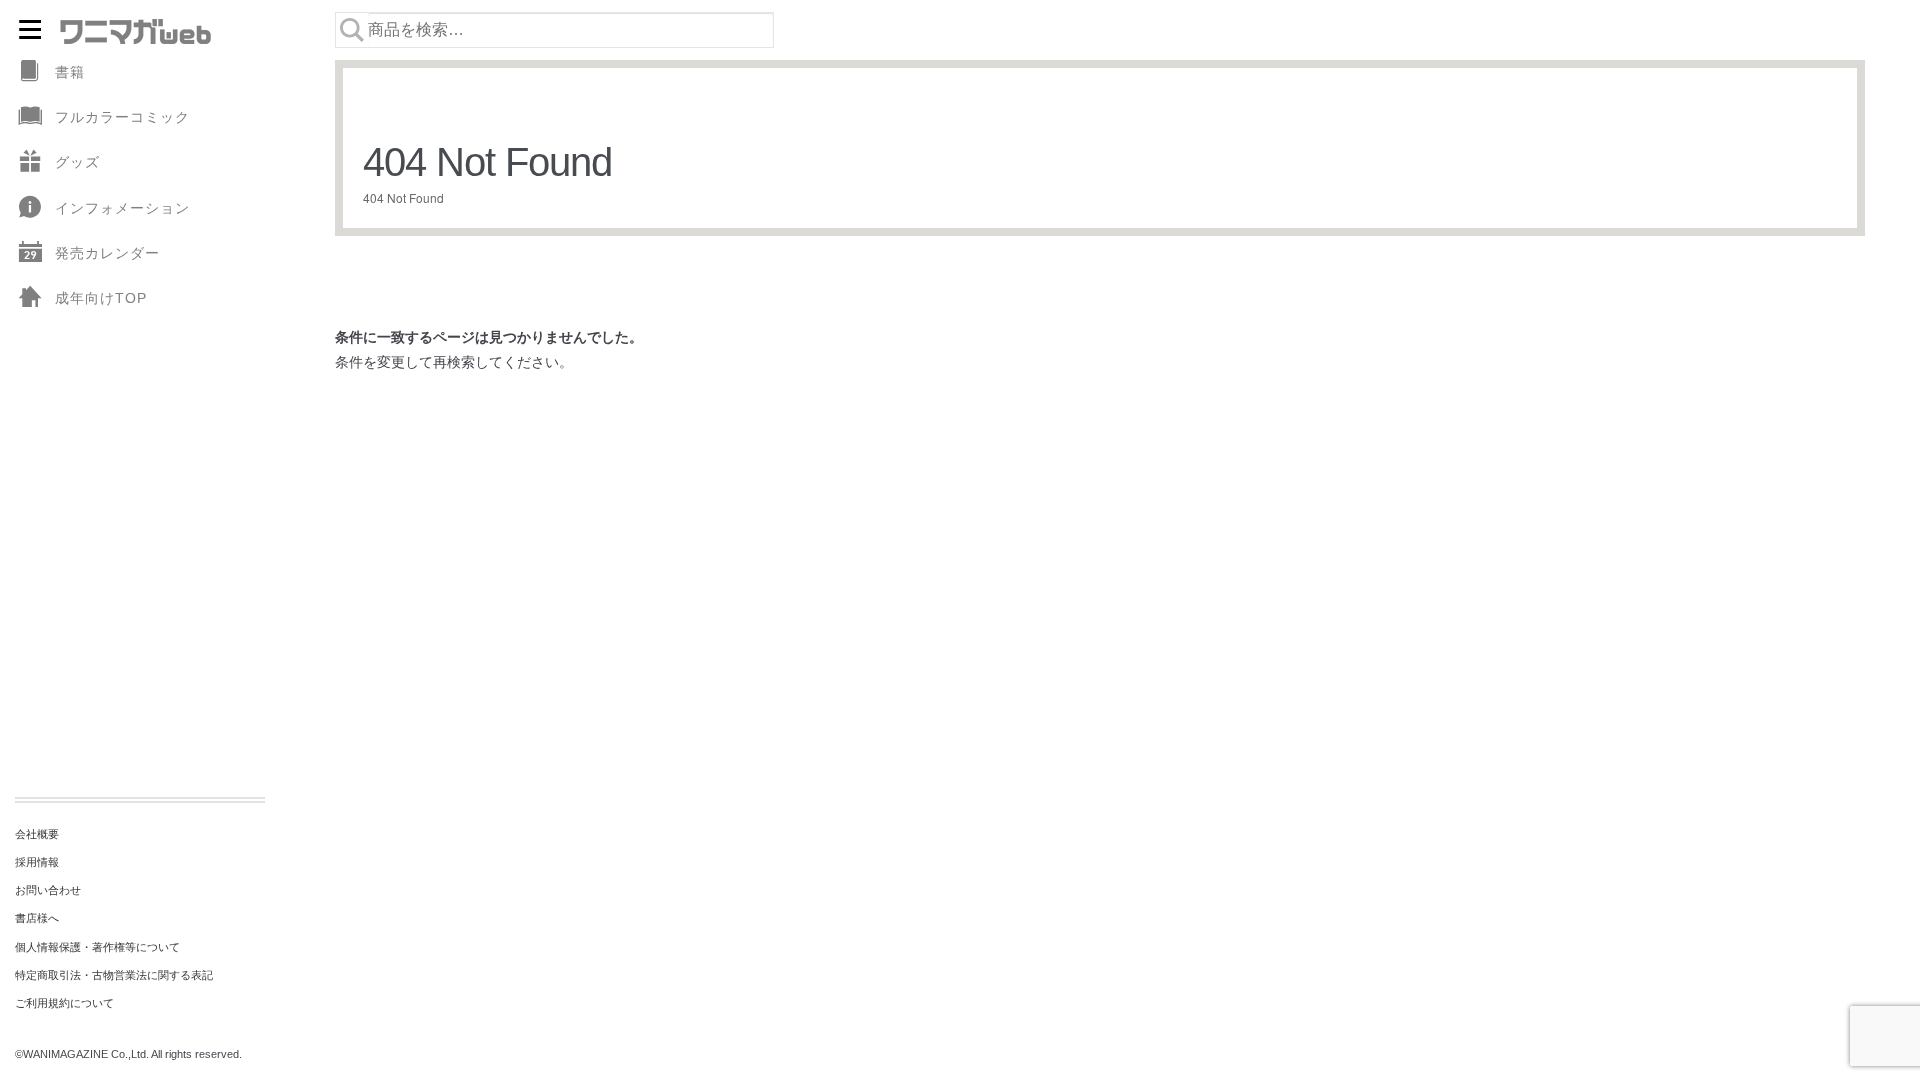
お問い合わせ (48, 890)
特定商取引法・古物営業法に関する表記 (114, 975)
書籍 (70, 72)
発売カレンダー (107, 253)
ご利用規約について (64, 1003)
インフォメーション (122, 208)
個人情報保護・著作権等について (97, 947)
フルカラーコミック (122, 117)
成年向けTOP (101, 298)
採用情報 (37, 862)
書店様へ (37, 918)
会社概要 (37, 834)
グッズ (77, 162)
